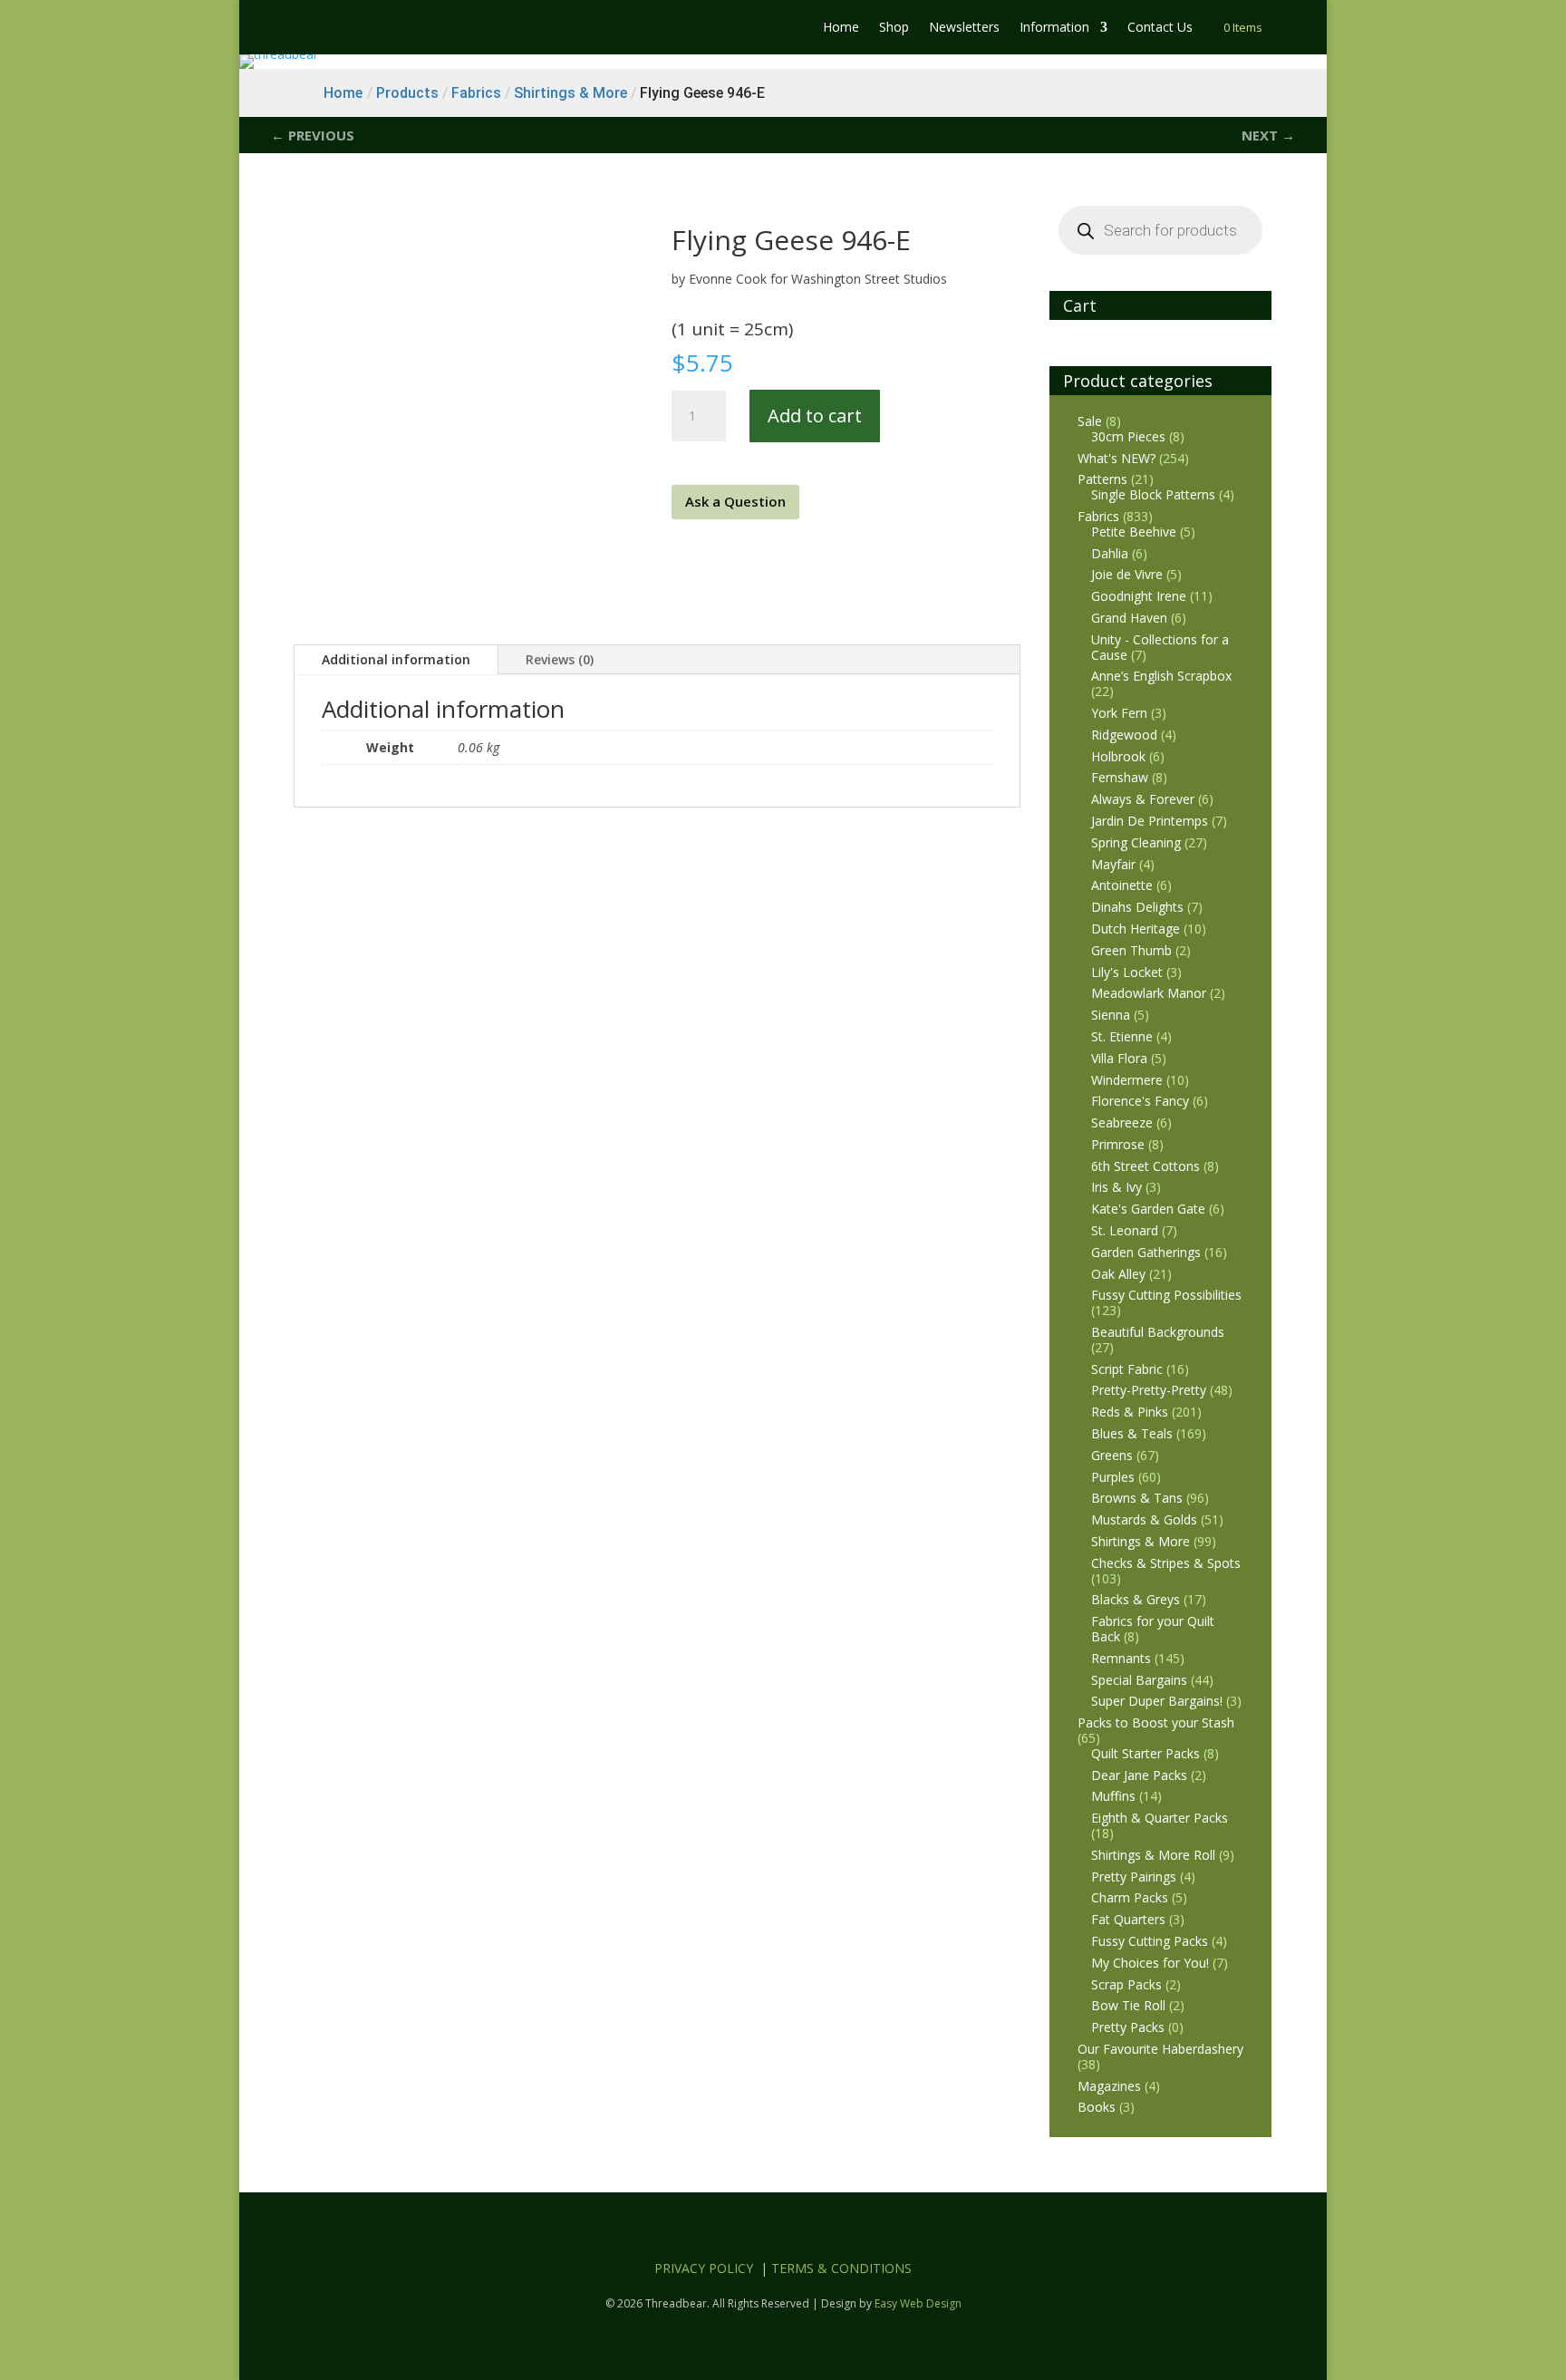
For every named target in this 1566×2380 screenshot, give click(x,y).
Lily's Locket (1127, 972)
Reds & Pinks (1130, 1412)
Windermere (1127, 1080)
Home (841, 28)
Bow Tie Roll (1128, 2005)
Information (1054, 28)
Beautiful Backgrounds (1158, 1332)
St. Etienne (1122, 1036)
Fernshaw (1120, 777)
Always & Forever (1143, 799)
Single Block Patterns (1153, 494)
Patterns (1102, 479)
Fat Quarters (1128, 1919)
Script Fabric (1127, 1369)
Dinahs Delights (1137, 907)
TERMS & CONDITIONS (841, 2268)
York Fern (1119, 713)
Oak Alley (1118, 1274)
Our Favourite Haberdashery (1160, 2049)
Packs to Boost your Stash (1156, 1722)
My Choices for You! (1150, 1963)
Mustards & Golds (1144, 1519)
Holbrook (1118, 756)
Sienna (1111, 1015)
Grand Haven (1129, 618)
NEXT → (1268, 135)
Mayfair (1113, 864)
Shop (894, 28)
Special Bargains (1139, 1680)
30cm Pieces (1128, 436)
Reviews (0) (560, 659)
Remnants (1121, 1658)
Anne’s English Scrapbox (1161, 676)
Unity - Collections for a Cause (1160, 647)
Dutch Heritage (1136, 929)
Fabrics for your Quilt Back (1153, 1629)
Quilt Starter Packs (1145, 1753)
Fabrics (1098, 516)
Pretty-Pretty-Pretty (1149, 1390)
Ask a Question (735, 501)
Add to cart (815, 416)
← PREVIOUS (313, 135)
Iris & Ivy (1116, 1187)
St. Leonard (1125, 1230)
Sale (1090, 421)
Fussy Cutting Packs (1150, 1941)
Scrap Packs (1126, 1984)
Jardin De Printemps (1150, 821)
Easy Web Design (918, 2303)
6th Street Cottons (1145, 1166)
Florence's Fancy (1140, 1101)
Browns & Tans (1137, 1498)
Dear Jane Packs (1139, 1775)
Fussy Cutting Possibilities (1166, 1295)
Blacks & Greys (1136, 1599)
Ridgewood (1124, 735)
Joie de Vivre (1127, 574)
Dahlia (1110, 553)
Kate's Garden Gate (1148, 1209)
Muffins (1113, 1796)
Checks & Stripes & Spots (1166, 1563)
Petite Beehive (1134, 532)
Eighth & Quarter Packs (1160, 1818)
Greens (1112, 1455)
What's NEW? (1116, 458)
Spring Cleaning (1136, 842)
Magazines (1109, 2086)
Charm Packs (1130, 1897)
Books (1097, 2107)
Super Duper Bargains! (1157, 1701)
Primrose (1118, 1144)
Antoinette (1122, 885)
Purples (1113, 1477)
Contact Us (1160, 28)
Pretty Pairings (1134, 1877)
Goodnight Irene (1139, 596)
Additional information (396, 659)
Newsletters (964, 28)
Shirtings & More (1141, 1541)
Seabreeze (1122, 1122)
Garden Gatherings (1146, 1252)
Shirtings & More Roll (1153, 1855)
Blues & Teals (1132, 1433)
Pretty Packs (1128, 2027)
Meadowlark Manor (1149, 993)
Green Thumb (1131, 950)
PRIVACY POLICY (704, 2268)
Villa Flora (1119, 1058)
